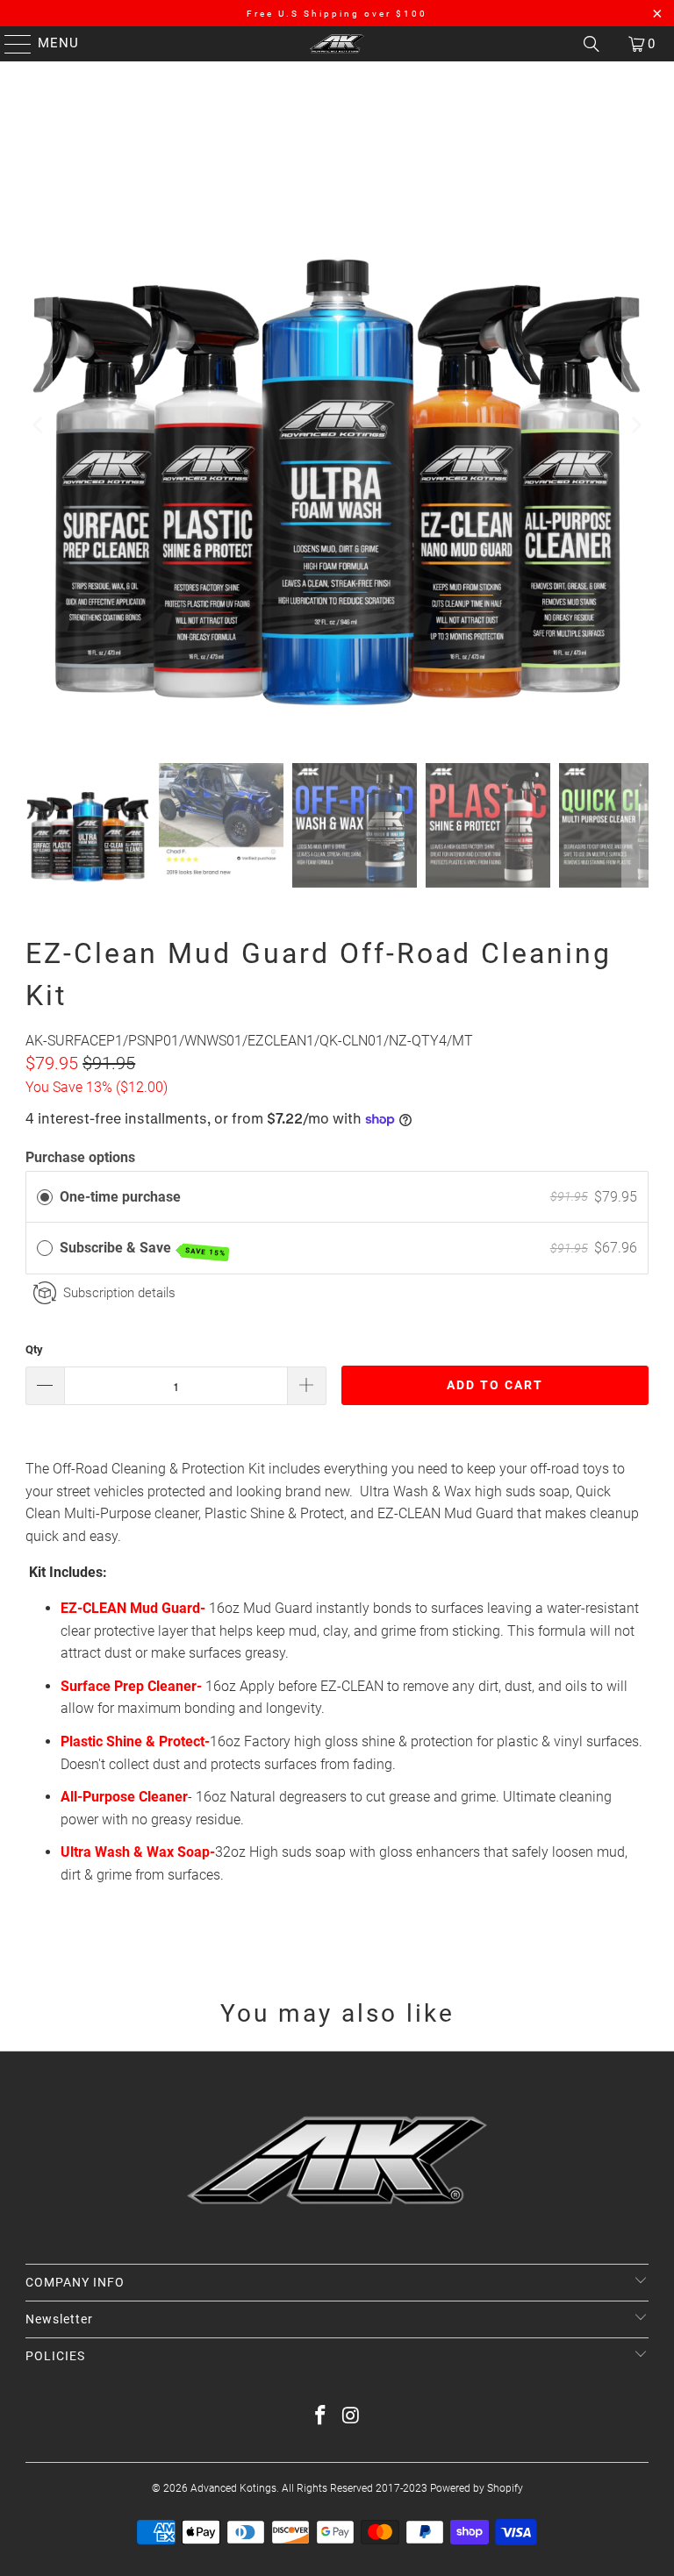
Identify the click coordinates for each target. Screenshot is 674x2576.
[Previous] (39, 425)
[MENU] (10, 44)
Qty (34, 1349)
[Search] (592, 44)
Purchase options (80, 1157)
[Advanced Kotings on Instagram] (352, 2417)
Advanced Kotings (233, 2488)
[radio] (45, 1197)
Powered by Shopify (477, 2488)
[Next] (635, 425)
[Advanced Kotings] (337, 44)
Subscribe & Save (143, 1249)
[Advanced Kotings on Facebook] (321, 2417)
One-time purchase (120, 1197)
